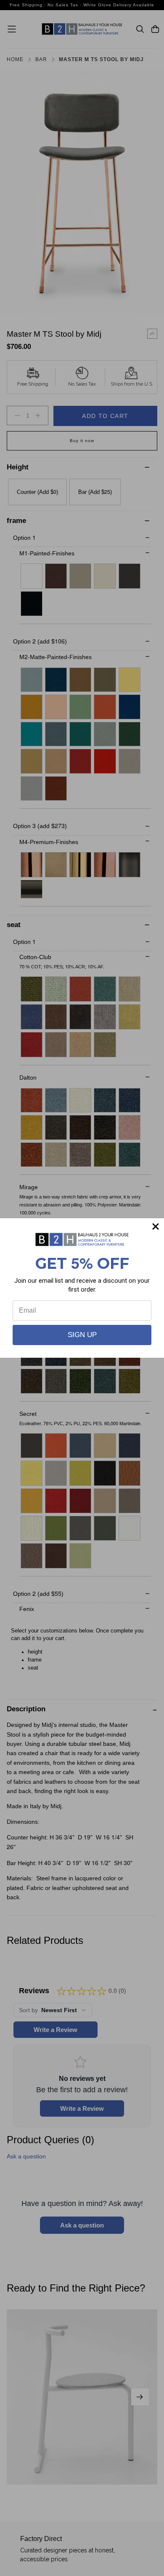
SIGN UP (82, 1335)
